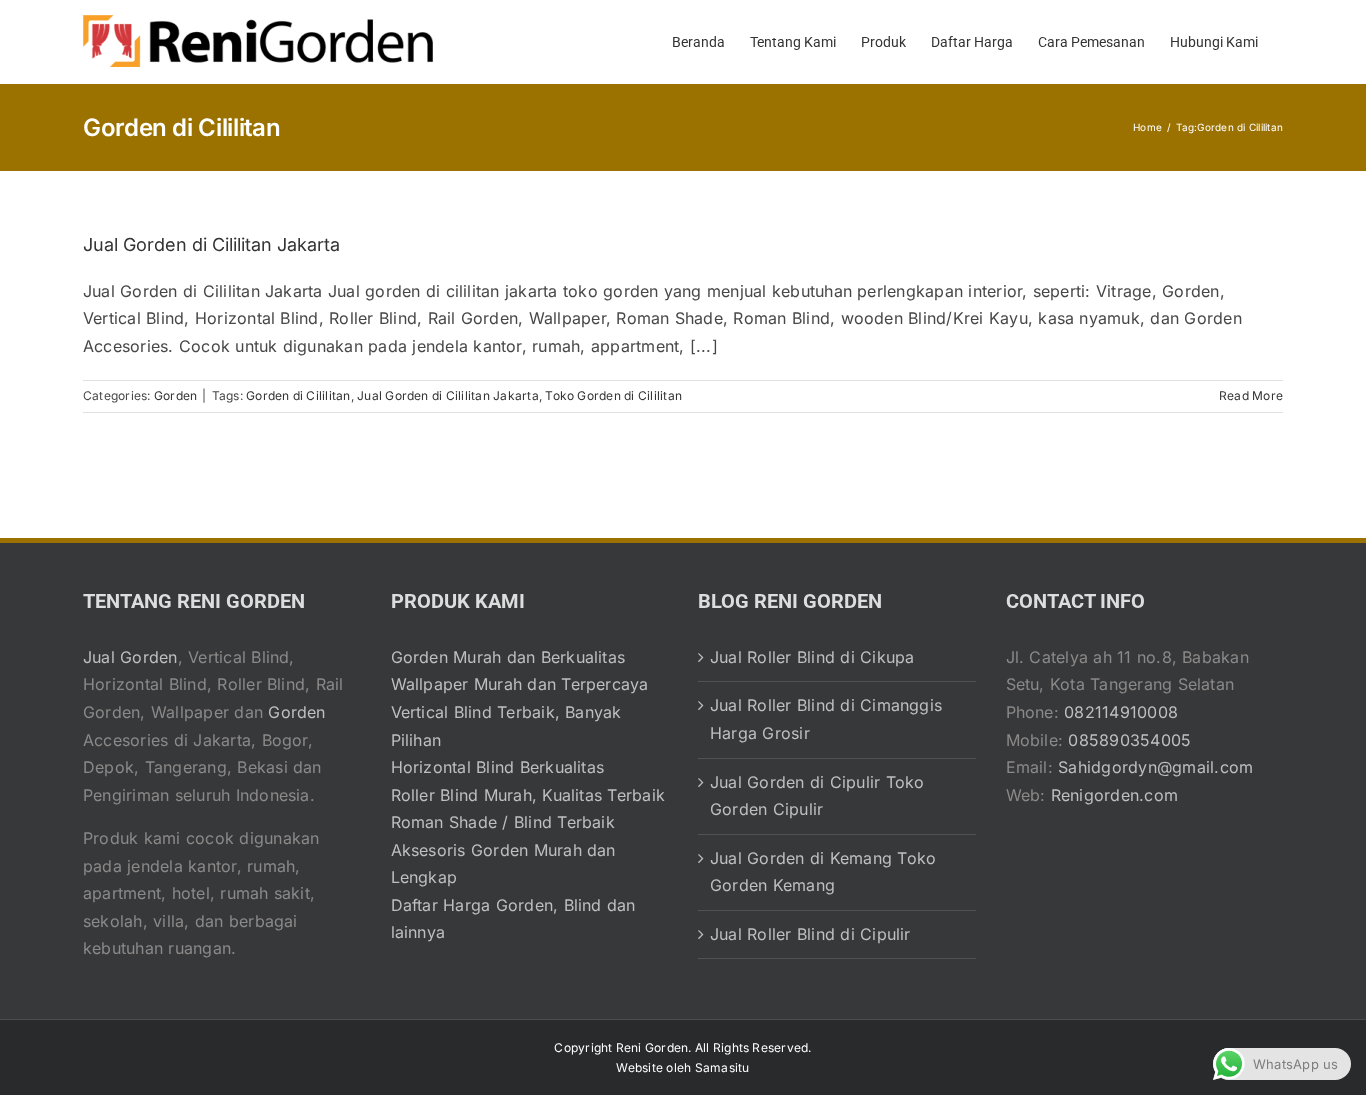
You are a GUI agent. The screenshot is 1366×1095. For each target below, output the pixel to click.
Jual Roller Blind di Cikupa (812, 657)
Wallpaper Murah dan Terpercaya (520, 684)
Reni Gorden (652, 1047)
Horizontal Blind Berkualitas (498, 767)
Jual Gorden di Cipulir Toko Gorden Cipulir (817, 796)
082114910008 (1121, 712)
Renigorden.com (1114, 795)
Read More (1251, 395)
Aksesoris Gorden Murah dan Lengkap (503, 864)
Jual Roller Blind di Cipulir (810, 934)
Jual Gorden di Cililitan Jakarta (211, 244)
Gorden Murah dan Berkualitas (508, 657)
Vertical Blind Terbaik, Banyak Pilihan (506, 726)
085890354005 (1129, 740)
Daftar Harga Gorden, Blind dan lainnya (513, 919)
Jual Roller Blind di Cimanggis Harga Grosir (826, 719)
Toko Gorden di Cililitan (613, 395)
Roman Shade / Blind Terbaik (503, 822)
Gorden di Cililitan (298, 395)
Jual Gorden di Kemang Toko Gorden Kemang (823, 872)
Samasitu (722, 1067)
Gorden (175, 395)
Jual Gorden (130, 657)
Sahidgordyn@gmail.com (1155, 767)
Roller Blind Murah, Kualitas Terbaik (528, 795)
